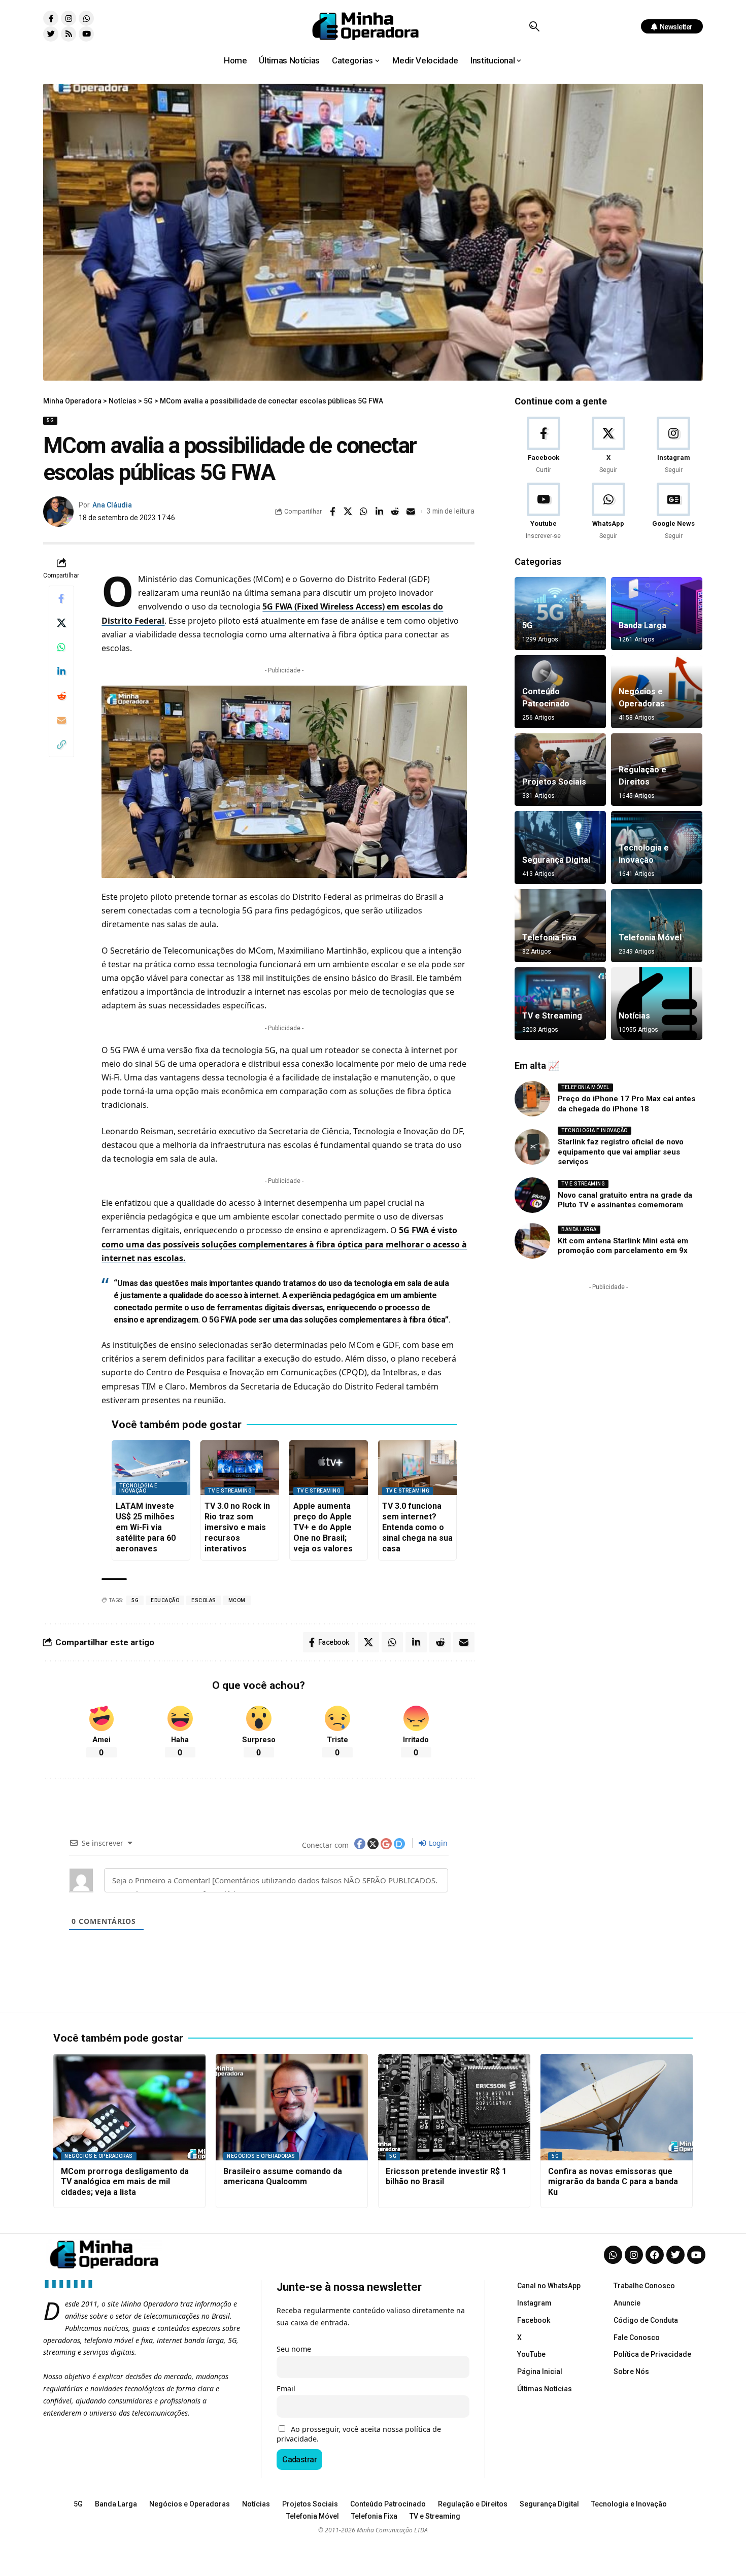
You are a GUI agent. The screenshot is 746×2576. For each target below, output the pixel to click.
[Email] (411, 512)
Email (286, 2388)
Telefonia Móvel (650, 938)
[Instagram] (69, 18)
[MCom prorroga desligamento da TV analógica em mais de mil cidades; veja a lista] (129, 2107)
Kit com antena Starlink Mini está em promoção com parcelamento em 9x (623, 1246)
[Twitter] (51, 34)
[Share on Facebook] (332, 512)
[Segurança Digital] (560, 848)
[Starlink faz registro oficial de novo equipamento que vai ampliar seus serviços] (532, 1147)
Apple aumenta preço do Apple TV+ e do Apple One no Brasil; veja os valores (323, 1527)
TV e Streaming (230, 1491)
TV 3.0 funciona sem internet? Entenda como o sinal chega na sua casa (417, 1527)
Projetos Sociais (554, 782)
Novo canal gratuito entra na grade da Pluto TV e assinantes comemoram (625, 1200)
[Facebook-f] (51, 18)
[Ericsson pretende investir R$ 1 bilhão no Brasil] (454, 2107)
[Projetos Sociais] (560, 770)
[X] (608, 446)
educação (165, 1600)
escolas (204, 1600)
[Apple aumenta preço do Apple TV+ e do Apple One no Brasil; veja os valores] (329, 1468)
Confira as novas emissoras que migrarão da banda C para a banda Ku (613, 2182)
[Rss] (69, 34)
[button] (534, 26)
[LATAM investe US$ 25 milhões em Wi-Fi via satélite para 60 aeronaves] (151, 1468)
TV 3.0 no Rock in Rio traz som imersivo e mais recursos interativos (237, 1527)
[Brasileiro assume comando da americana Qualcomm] (292, 2107)
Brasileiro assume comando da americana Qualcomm (283, 2177)
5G (50, 420)
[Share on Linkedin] (380, 512)
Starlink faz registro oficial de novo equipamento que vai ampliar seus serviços (621, 1152)
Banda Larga (642, 625)
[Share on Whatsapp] (364, 512)
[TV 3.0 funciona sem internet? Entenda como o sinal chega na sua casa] (417, 1468)
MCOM (237, 1600)
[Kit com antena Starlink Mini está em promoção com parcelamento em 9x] (532, 1241)
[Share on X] (348, 512)
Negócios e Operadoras (99, 2156)
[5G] (560, 614)
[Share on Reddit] (395, 512)
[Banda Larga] (657, 614)
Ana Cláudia (112, 505)
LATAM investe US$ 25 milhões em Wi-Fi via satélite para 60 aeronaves (146, 1527)
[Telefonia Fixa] (560, 926)
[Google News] (674, 512)
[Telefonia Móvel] (657, 926)
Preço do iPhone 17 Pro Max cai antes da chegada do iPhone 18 (626, 1104)
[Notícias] (657, 1004)
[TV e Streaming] (560, 1004)
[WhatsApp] (608, 512)
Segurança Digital (556, 860)
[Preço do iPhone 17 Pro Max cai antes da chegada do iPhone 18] (532, 1099)
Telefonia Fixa (549, 938)
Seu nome (294, 2349)
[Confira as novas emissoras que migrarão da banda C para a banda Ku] (617, 2107)
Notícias (634, 1016)
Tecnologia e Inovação (138, 1488)
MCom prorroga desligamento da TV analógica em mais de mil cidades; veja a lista (125, 2182)
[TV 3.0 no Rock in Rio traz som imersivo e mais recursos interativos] (240, 1468)
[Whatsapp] (86, 18)
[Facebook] (543, 446)
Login (437, 1843)
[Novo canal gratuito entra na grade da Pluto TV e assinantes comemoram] (532, 1195)
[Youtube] (86, 34)
